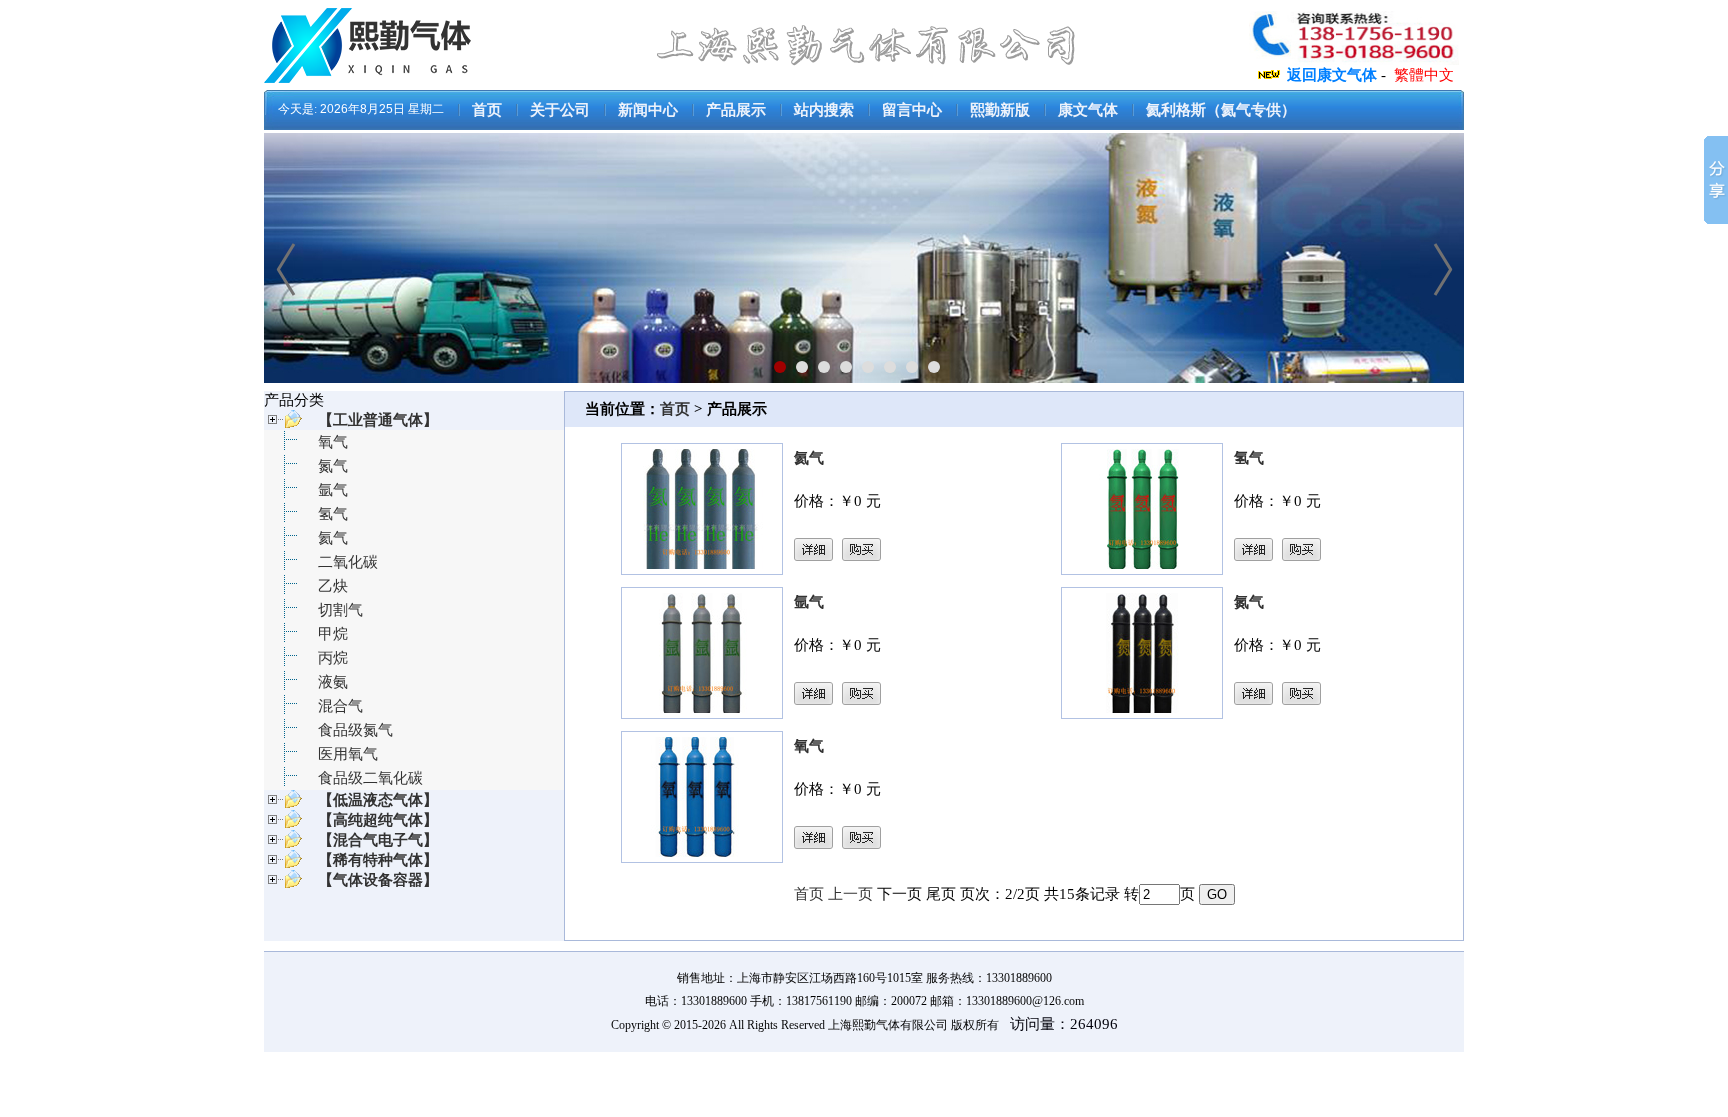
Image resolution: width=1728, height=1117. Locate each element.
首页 (487, 110)
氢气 (333, 514)
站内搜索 (824, 110)
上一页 (850, 894)
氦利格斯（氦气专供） (1221, 110)
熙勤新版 (1000, 110)
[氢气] (1142, 570)
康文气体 (1088, 110)
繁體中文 (1424, 75)
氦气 (333, 538)
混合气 (340, 706)
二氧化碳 (348, 562)
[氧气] (702, 858)
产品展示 (736, 110)
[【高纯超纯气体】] (283, 825)
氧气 (333, 442)
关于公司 (560, 110)
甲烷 (333, 634)
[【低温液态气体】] (283, 805)
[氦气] (702, 570)
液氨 (333, 682)
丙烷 (333, 658)
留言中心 (912, 110)
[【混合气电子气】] (283, 845)
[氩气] (702, 714)
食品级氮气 (355, 730)
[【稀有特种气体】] (283, 865)
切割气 (340, 610)
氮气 (333, 466)
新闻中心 (648, 110)
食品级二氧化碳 (370, 778)
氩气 (333, 490)
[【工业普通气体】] (283, 425)
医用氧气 (348, 754)
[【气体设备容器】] (283, 885)
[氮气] (1142, 714)
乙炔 (333, 586)
